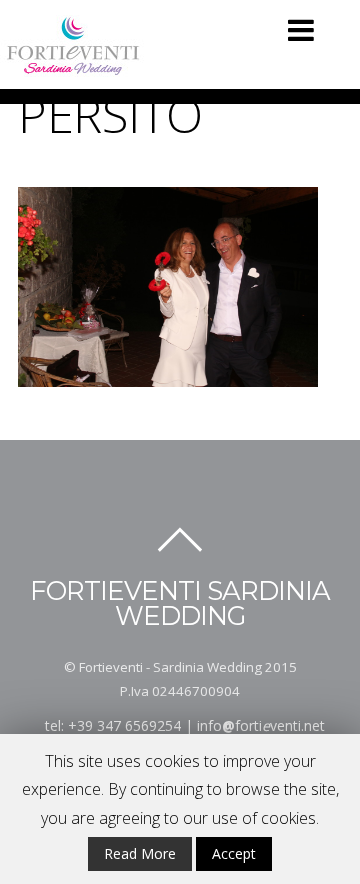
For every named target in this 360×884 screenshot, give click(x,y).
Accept (234, 853)
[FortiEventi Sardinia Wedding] (73, 68)
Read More (140, 853)
